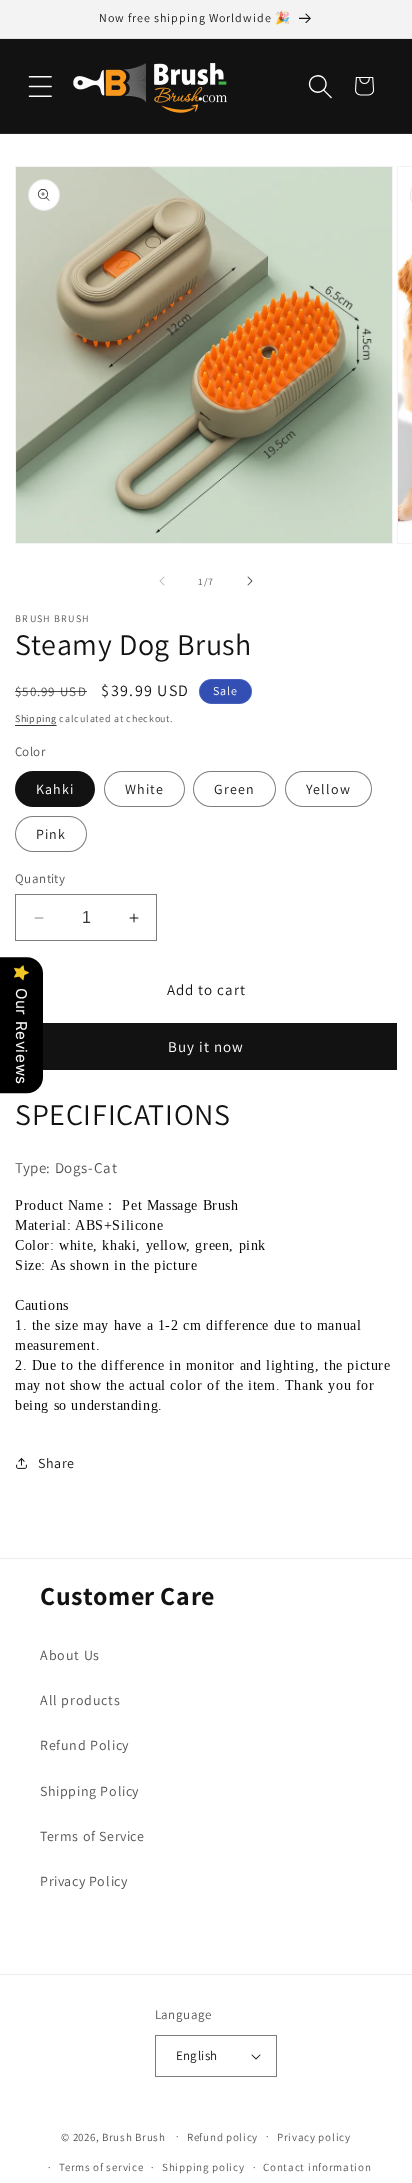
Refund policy (222, 2137)
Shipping (36, 718)
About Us (70, 1655)
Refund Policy (84, 1745)
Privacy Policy (83, 1881)
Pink (51, 834)
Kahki (55, 789)
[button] (40, 86)
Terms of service (101, 2167)
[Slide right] (250, 581)
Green (234, 789)
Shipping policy (203, 2167)
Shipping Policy (89, 1791)
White (144, 789)
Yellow (328, 789)
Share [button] (56, 1463)
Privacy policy (314, 2137)
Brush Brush (134, 2136)
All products (80, 1700)
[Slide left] (162, 581)
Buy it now (206, 1046)
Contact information (317, 2167)
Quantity (40, 878)
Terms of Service (92, 1836)
